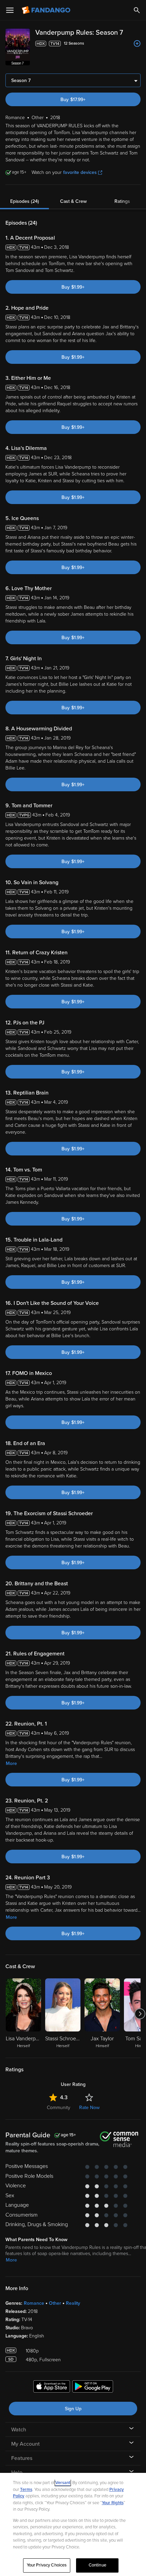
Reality (73, 2303)
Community (59, 2108)
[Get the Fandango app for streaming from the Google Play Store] (93, 2387)
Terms (26, 2490)
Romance (34, 2303)
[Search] (137, 10)
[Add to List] (137, 44)
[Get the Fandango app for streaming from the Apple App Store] (52, 2387)
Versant (63, 2483)
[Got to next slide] (140, 2014)
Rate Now (89, 2108)
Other (55, 2303)
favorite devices (80, 172)
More (11, 1763)
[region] (73, 2524)
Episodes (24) (25, 201)
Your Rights (113, 2503)
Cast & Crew (73, 201)
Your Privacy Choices (47, 2565)
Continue (97, 2565)
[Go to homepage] (47, 10)
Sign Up (73, 2409)
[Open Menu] (10, 10)
